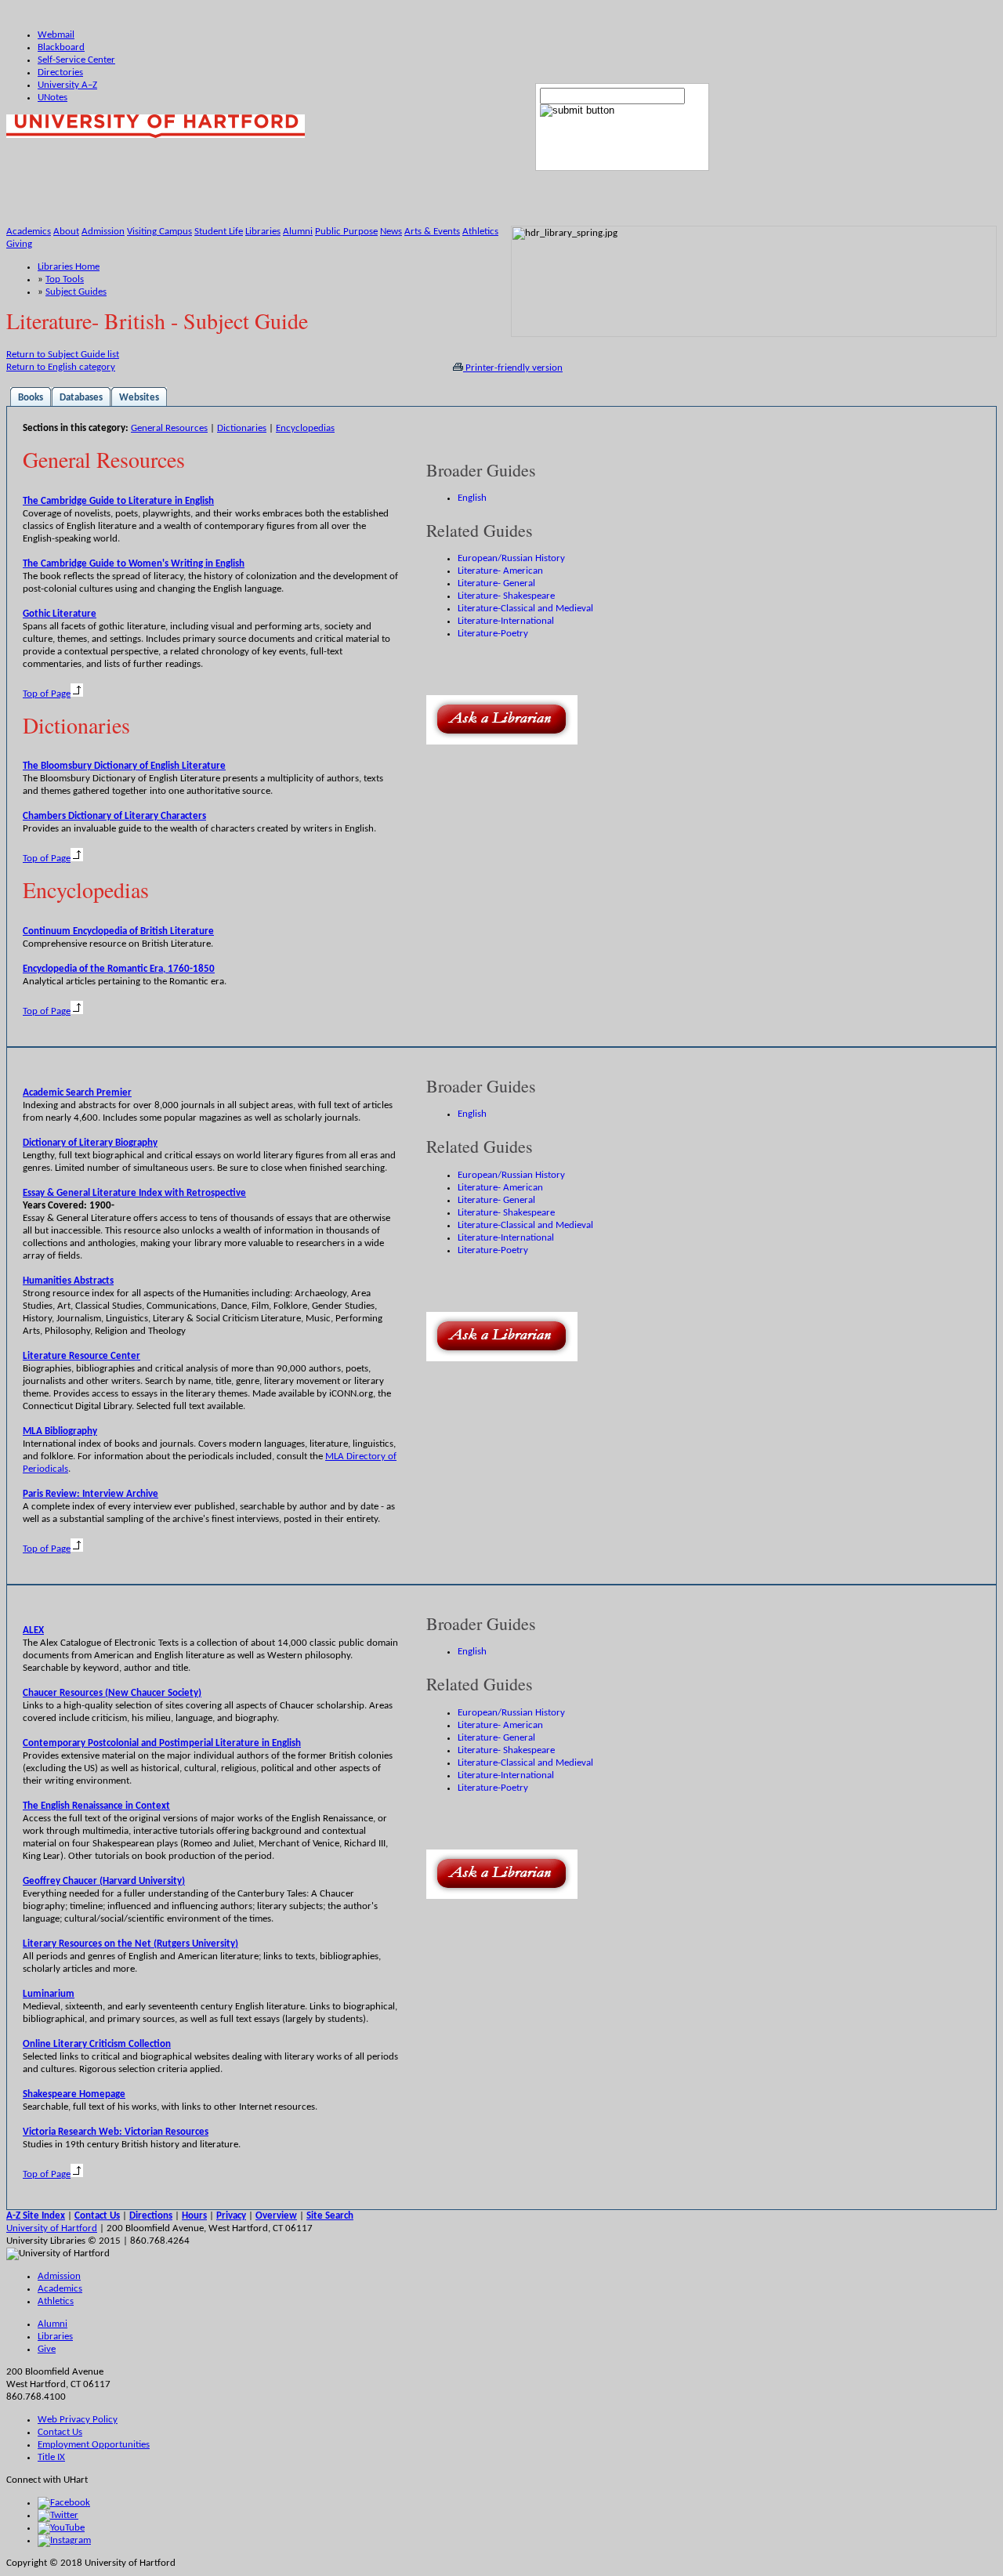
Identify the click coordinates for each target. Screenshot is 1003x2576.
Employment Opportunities (94, 2445)
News (391, 232)
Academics (29, 232)
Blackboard (61, 47)
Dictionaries (242, 428)
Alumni (298, 232)
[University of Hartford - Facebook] (64, 2503)
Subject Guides (76, 292)
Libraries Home (69, 267)
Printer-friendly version (513, 368)
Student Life (219, 232)
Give (47, 2349)
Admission (103, 232)
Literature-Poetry (493, 634)
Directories (60, 72)
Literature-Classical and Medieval (525, 609)
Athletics (480, 232)
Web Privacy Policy (78, 2420)
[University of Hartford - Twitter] (58, 2515)
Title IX (51, 2457)
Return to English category (61, 367)
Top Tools (65, 279)
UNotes (53, 98)
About (66, 232)
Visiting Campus (159, 232)
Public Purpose (346, 232)
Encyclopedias (305, 428)
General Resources (169, 428)
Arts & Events (432, 232)
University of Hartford (52, 2228)
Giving (19, 244)
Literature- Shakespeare (506, 596)
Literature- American (500, 571)
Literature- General (496, 583)
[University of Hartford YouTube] (61, 2528)
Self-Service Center (76, 60)
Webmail (56, 35)
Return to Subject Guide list (63, 355)
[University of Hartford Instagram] (64, 2540)
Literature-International (506, 621)
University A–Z (67, 85)
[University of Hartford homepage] (156, 135)
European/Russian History (511, 558)
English (472, 498)
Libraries (263, 232)
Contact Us (60, 2432)
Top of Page (47, 694)
